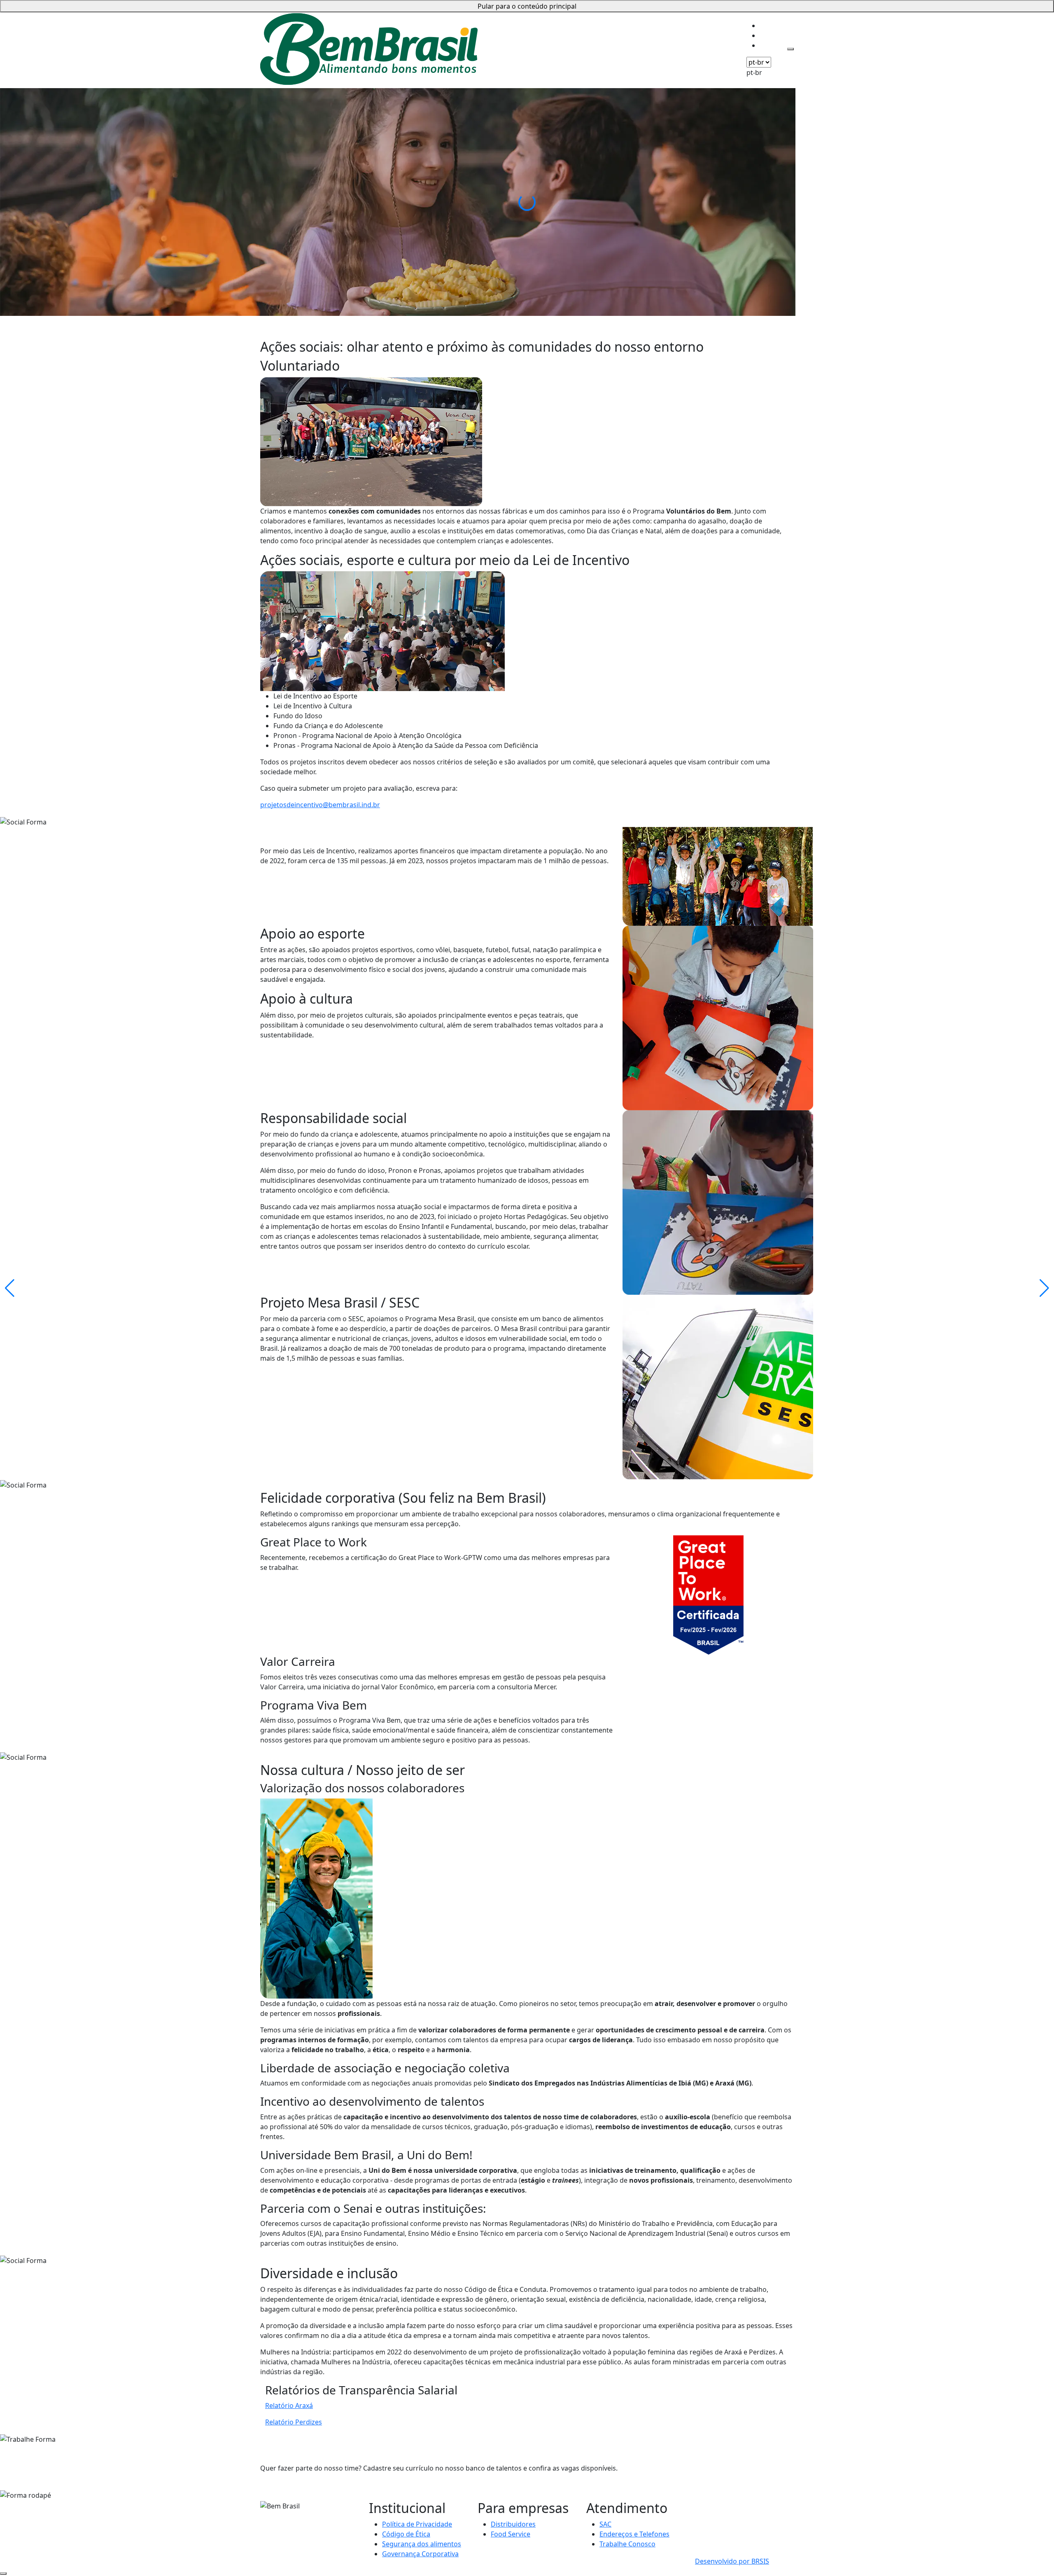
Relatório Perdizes (294, 2422)
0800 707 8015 (717, 2505)
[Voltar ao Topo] (3, 2574)
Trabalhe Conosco (627, 2544)
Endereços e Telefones (634, 2534)
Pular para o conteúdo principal (527, 6)
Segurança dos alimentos (422, 2544)
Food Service (511, 2534)
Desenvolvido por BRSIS (732, 2561)
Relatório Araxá (289, 2406)
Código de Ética (406, 2534)
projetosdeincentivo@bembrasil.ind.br (320, 805)
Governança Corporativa (420, 2554)
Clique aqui (277, 2526)
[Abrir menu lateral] (790, 49)
